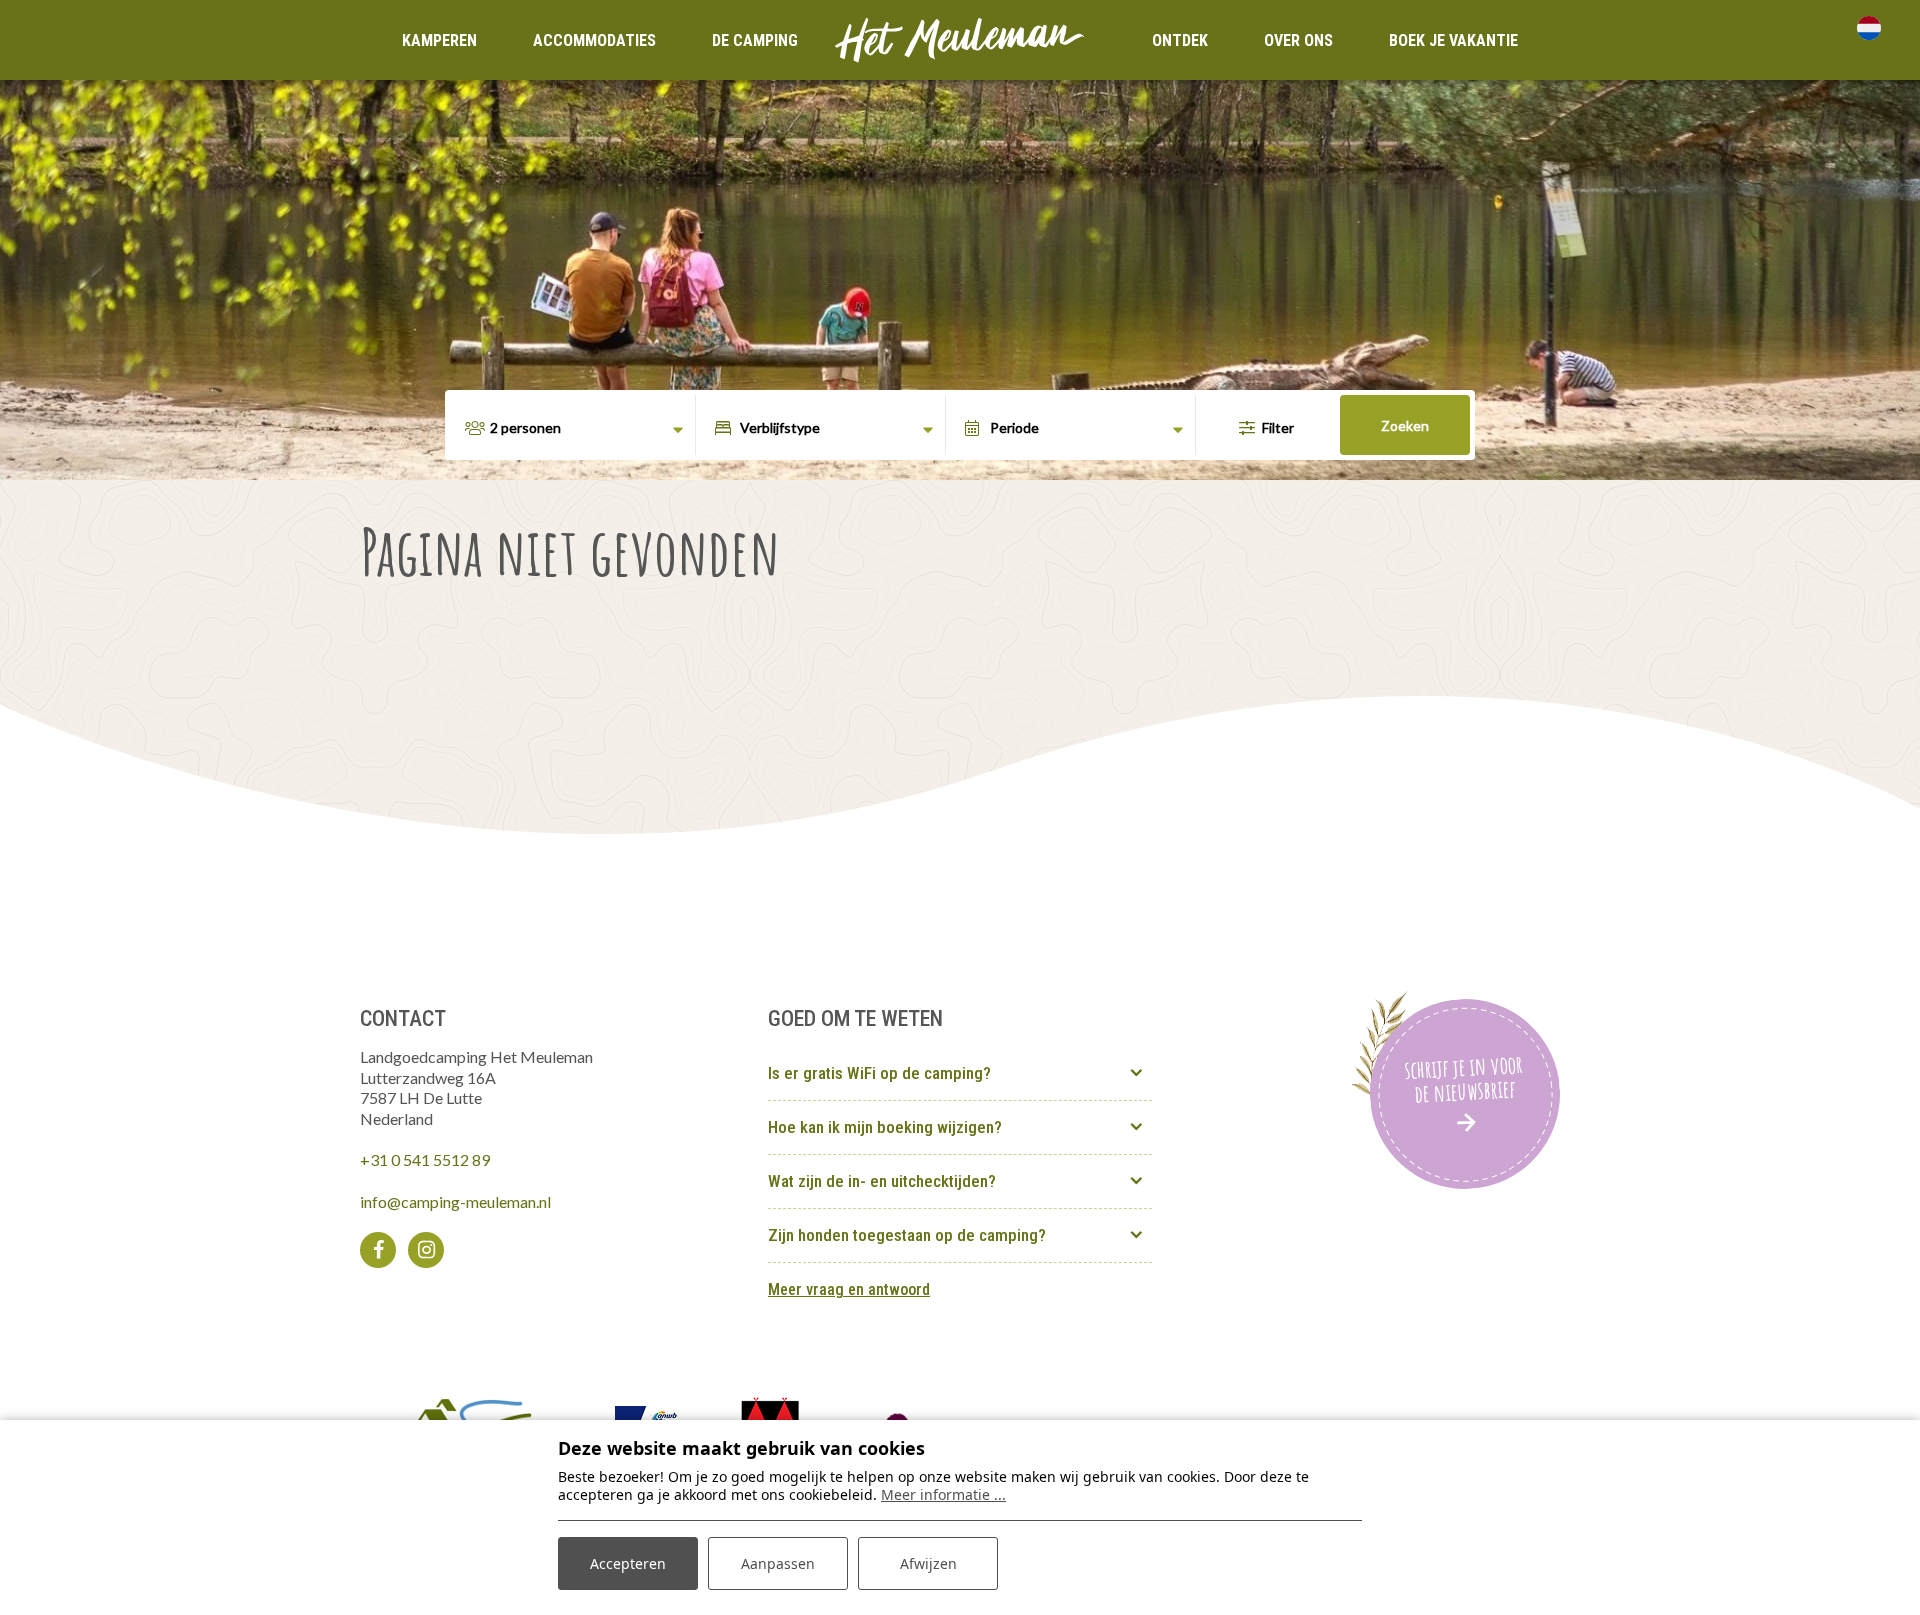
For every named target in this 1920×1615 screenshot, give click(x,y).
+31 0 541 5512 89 (425, 1159)
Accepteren (628, 1563)
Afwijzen (928, 1563)
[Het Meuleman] (960, 37)
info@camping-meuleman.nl (455, 1201)
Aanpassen (778, 1563)
